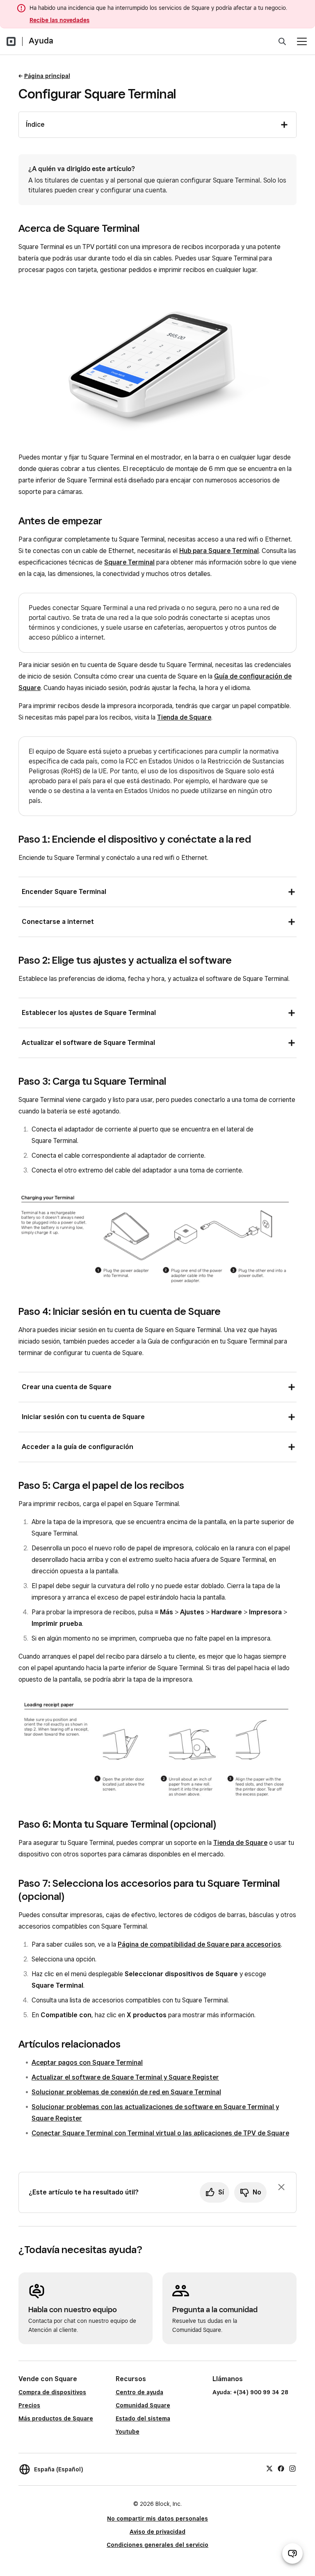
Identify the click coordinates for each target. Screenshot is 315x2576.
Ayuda (41, 41)
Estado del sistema (143, 2418)
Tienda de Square (184, 717)
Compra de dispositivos (52, 2392)
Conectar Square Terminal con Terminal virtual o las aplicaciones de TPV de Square (160, 2133)
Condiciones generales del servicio (157, 2545)
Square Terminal (129, 562)
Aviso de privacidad (157, 2532)
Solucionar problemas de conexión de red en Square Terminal (126, 2092)
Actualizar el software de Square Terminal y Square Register (125, 2077)
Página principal (47, 76)
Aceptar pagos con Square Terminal (87, 2063)
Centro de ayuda (139, 2392)
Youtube (128, 2432)
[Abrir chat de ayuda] (292, 2553)
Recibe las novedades (59, 20)
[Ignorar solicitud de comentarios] (281, 2187)
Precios (29, 2405)
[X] (269, 2468)
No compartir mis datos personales (157, 2519)
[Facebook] (281, 2468)
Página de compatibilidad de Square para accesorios (199, 1944)
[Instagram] (292, 2468)
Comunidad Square (143, 2405)
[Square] (11, 41)
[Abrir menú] (302, 41)
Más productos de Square (56, 2418)
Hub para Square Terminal (219, 551)
